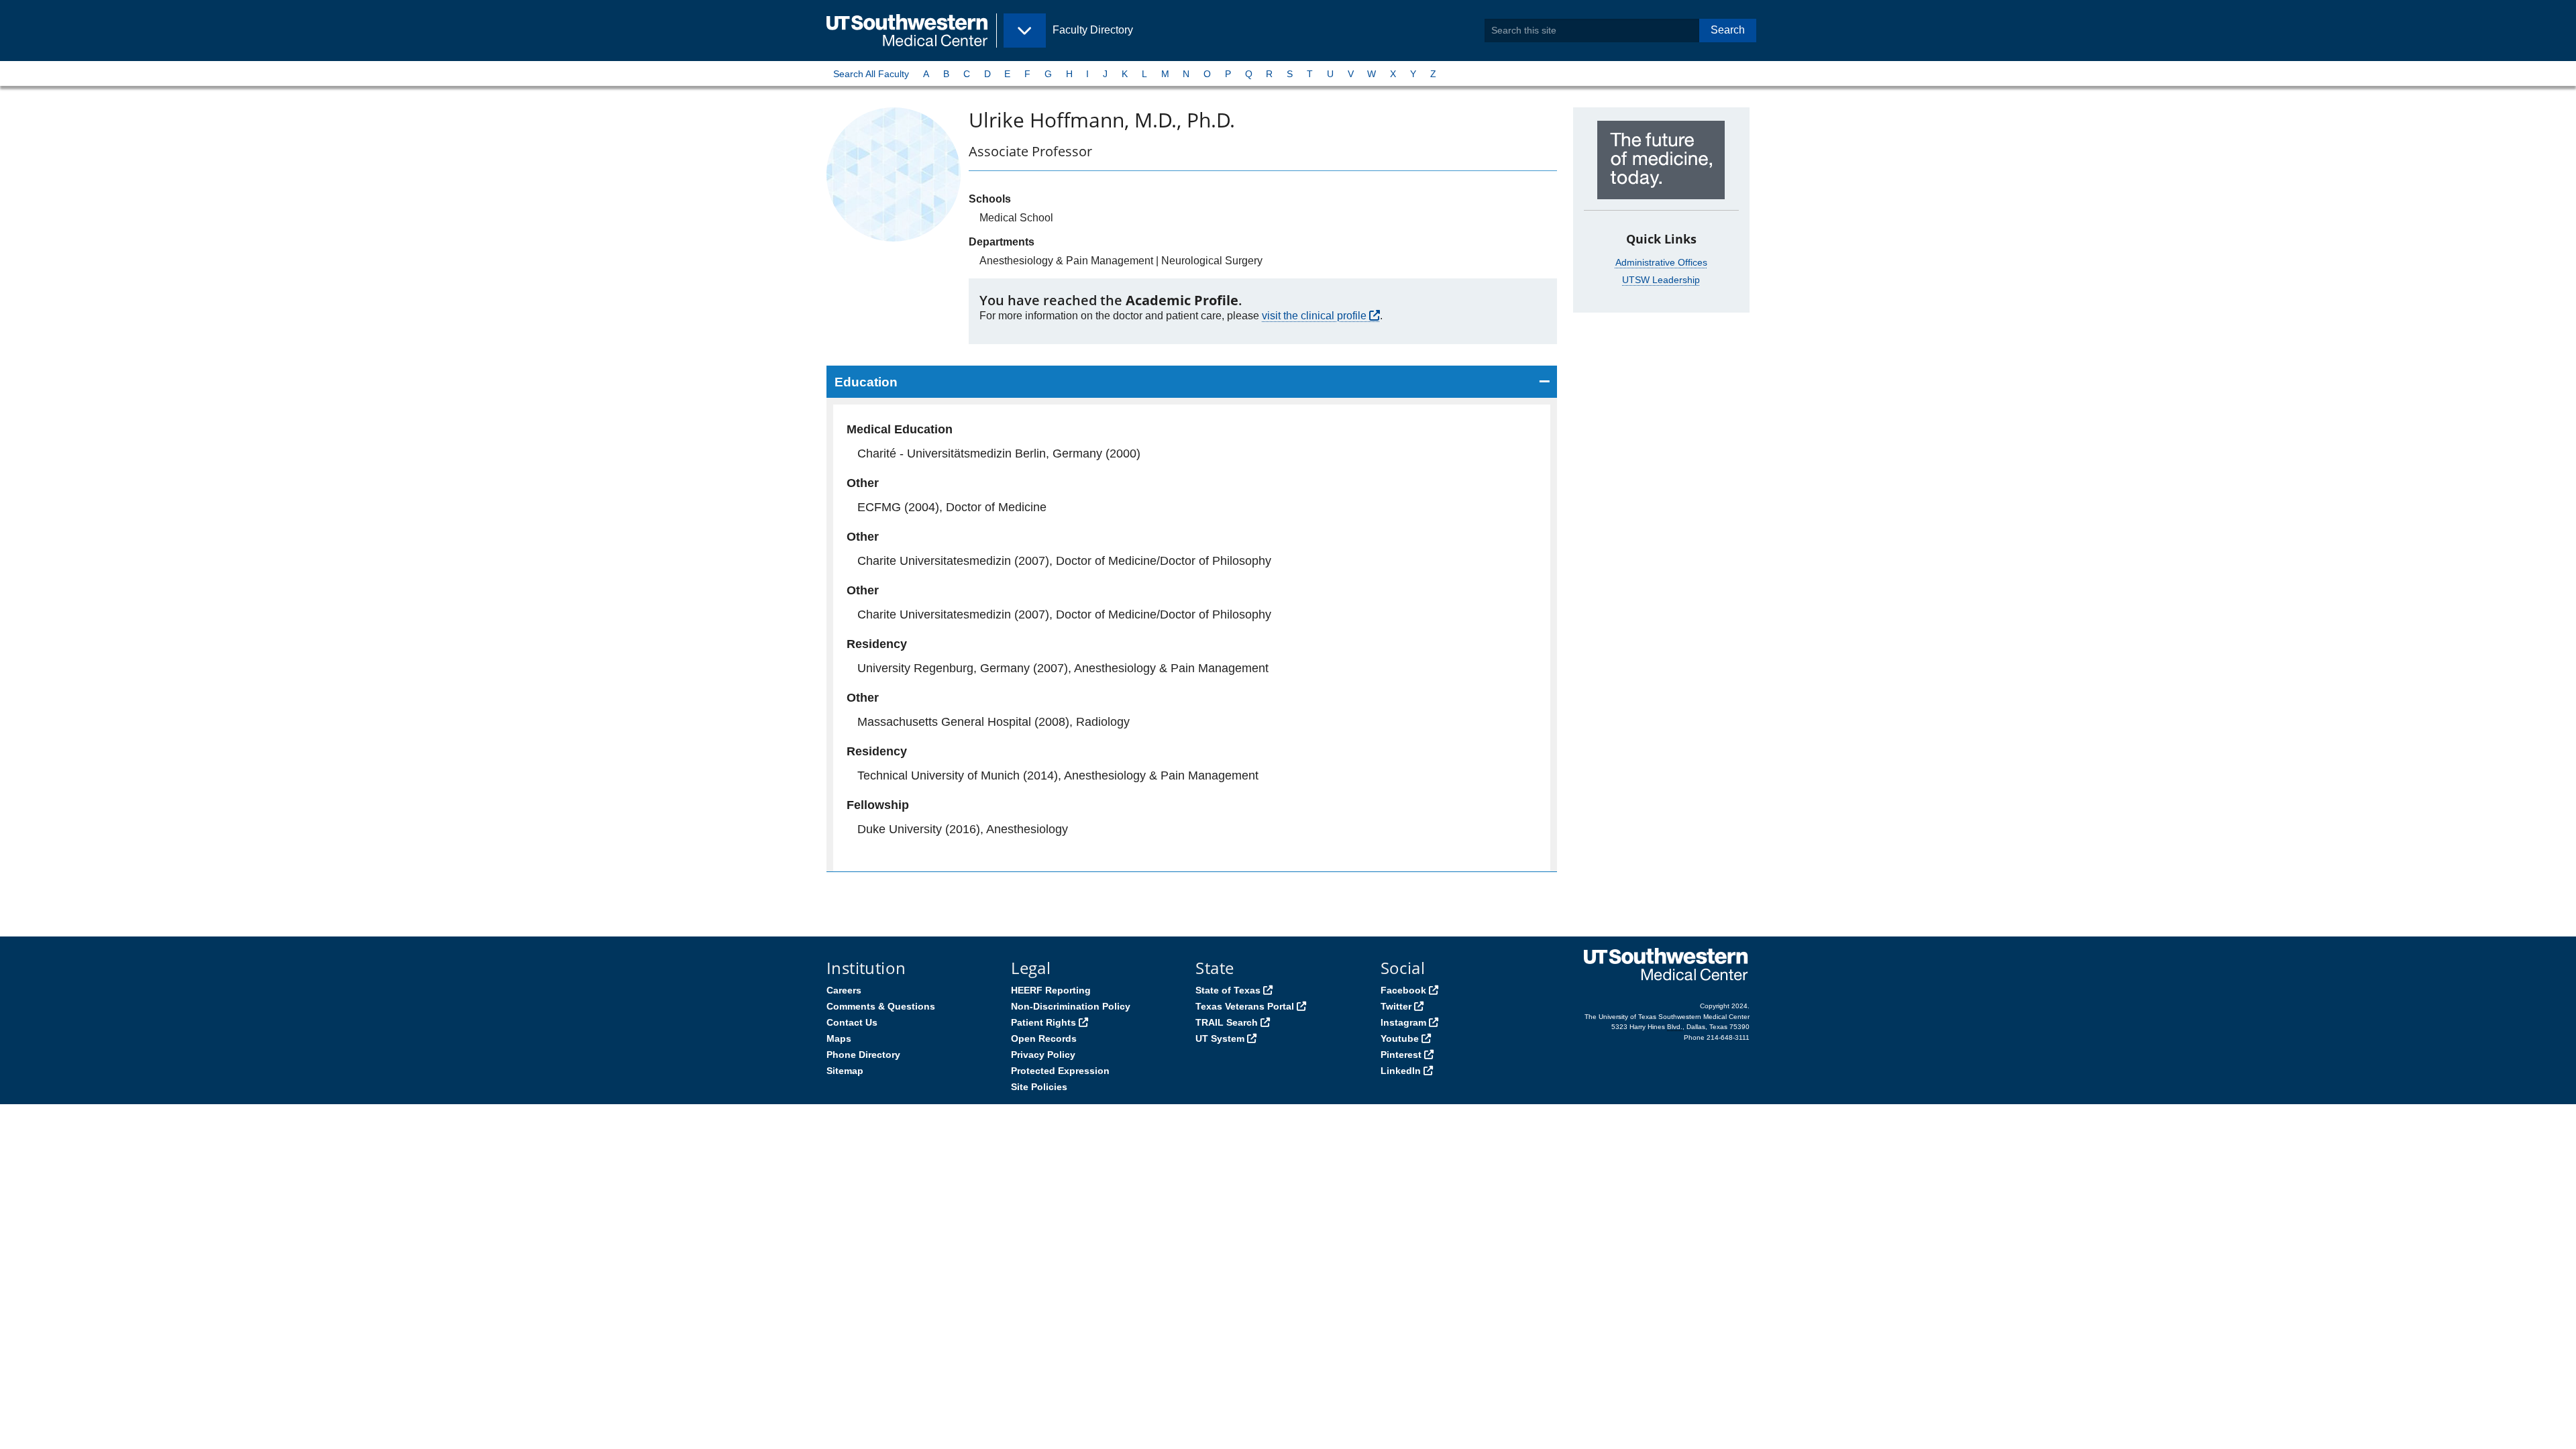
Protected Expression (1060, 1071)
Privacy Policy (1043, 1055)
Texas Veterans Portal (1245, 1006)
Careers (844, 990)
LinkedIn (1401, 1071)
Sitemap (845, 1071)
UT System (1220, 1038)
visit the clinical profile (1314, 316)
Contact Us (852, 1022)
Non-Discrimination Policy (1071, 1006)
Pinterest (1401, 1055)
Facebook (1403, 990)
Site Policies (1039, 1087)
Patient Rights (1043, 1022)
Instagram (1403, 1022)
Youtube (1400, 1038)
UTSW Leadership (1661, 280)
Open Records (1044, 1038)
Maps (839, 1038)
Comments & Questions (881, 1006)
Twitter (1396, 1006)
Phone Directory (863, 1055)
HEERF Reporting (1051, 990)
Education (866, 382)
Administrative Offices (1661, 262)
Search (1728, 30)
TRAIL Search (1227, 1022)
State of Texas (1228, 990)
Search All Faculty (871, 74)
